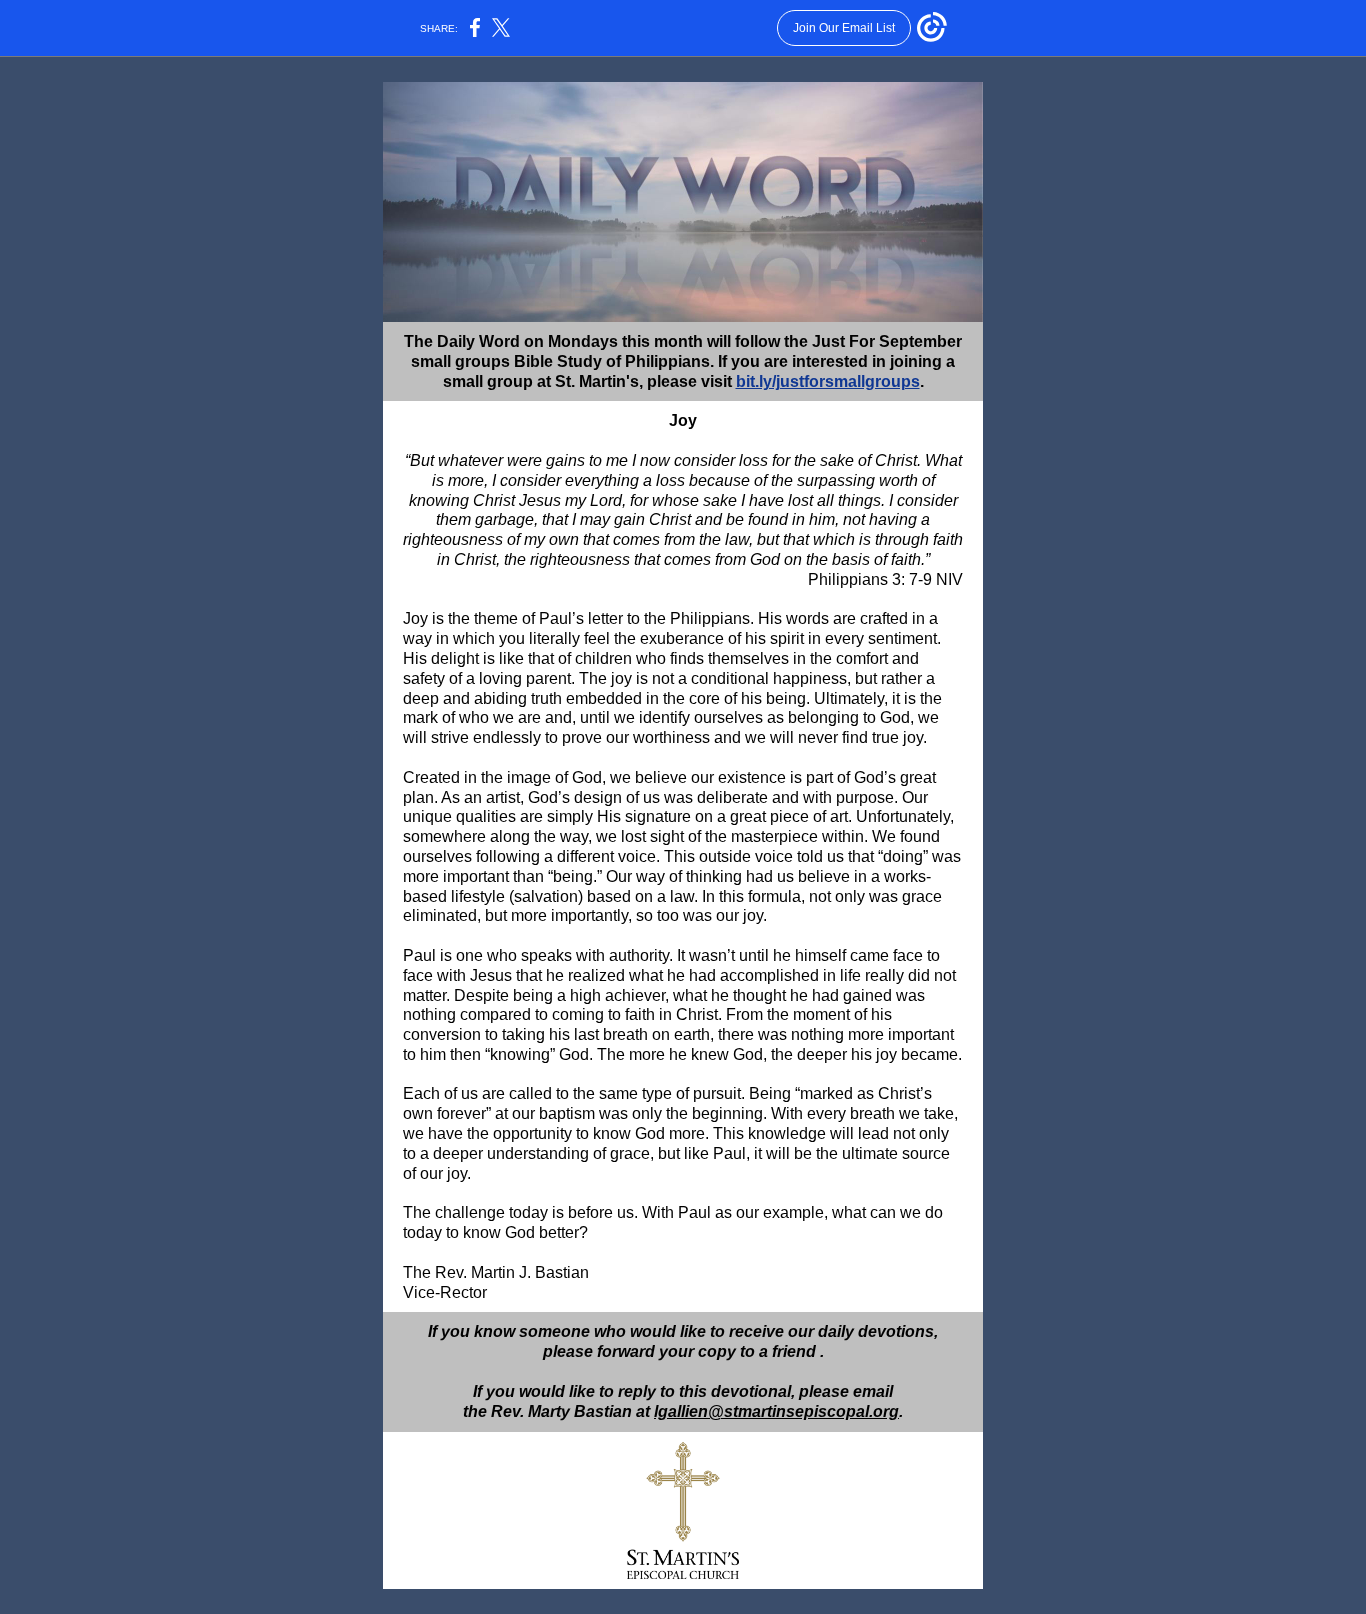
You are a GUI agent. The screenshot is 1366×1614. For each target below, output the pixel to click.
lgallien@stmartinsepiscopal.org (776, 1411)
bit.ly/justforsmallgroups (828, 381)
